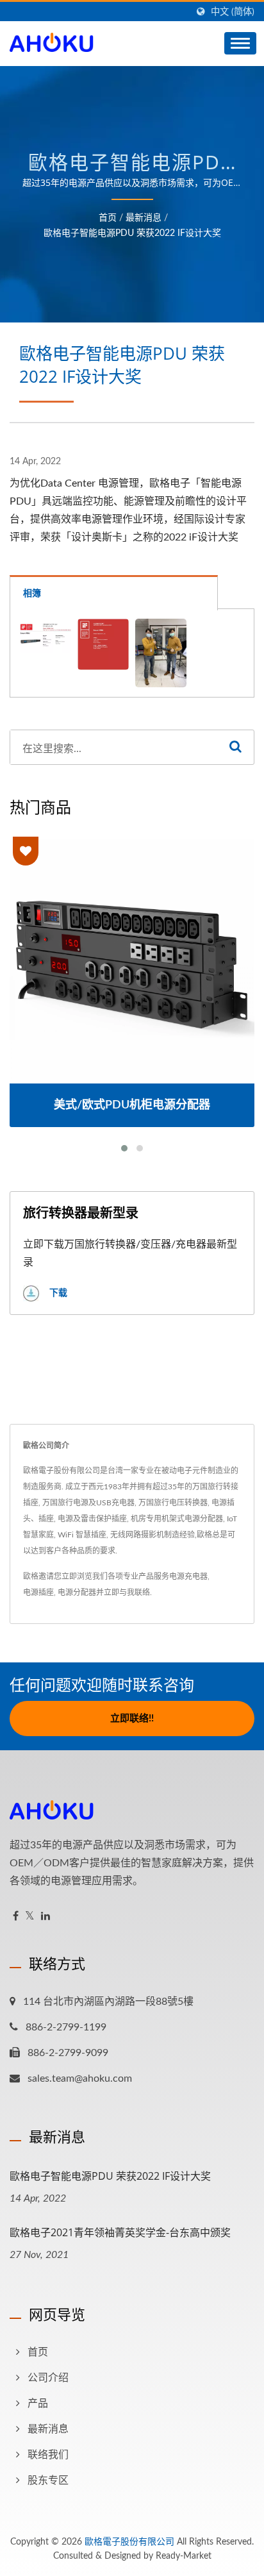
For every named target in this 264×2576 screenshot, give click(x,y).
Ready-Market (184, 2556)
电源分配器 (77, 1593)
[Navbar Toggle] (240, 43)
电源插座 (38, 1593)
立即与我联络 (127, 1593)
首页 (108, 218)
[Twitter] (30, 1917)
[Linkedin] (45, 1917)
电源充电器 (188, 1577)
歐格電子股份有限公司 (129, 2542)
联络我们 (48, 2455)
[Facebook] (16, 1917)
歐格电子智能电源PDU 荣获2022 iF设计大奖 (132, 233)
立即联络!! (132, 1719)
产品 (38, 2404)
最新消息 (144, 218)
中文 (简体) (233, 12)
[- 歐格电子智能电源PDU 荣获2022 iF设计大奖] (45, 636)
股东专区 (48, 2480)
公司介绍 (48, 2378)
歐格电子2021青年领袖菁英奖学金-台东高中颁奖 (120, 2232)
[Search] (235, 747)
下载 (57, 1292)
